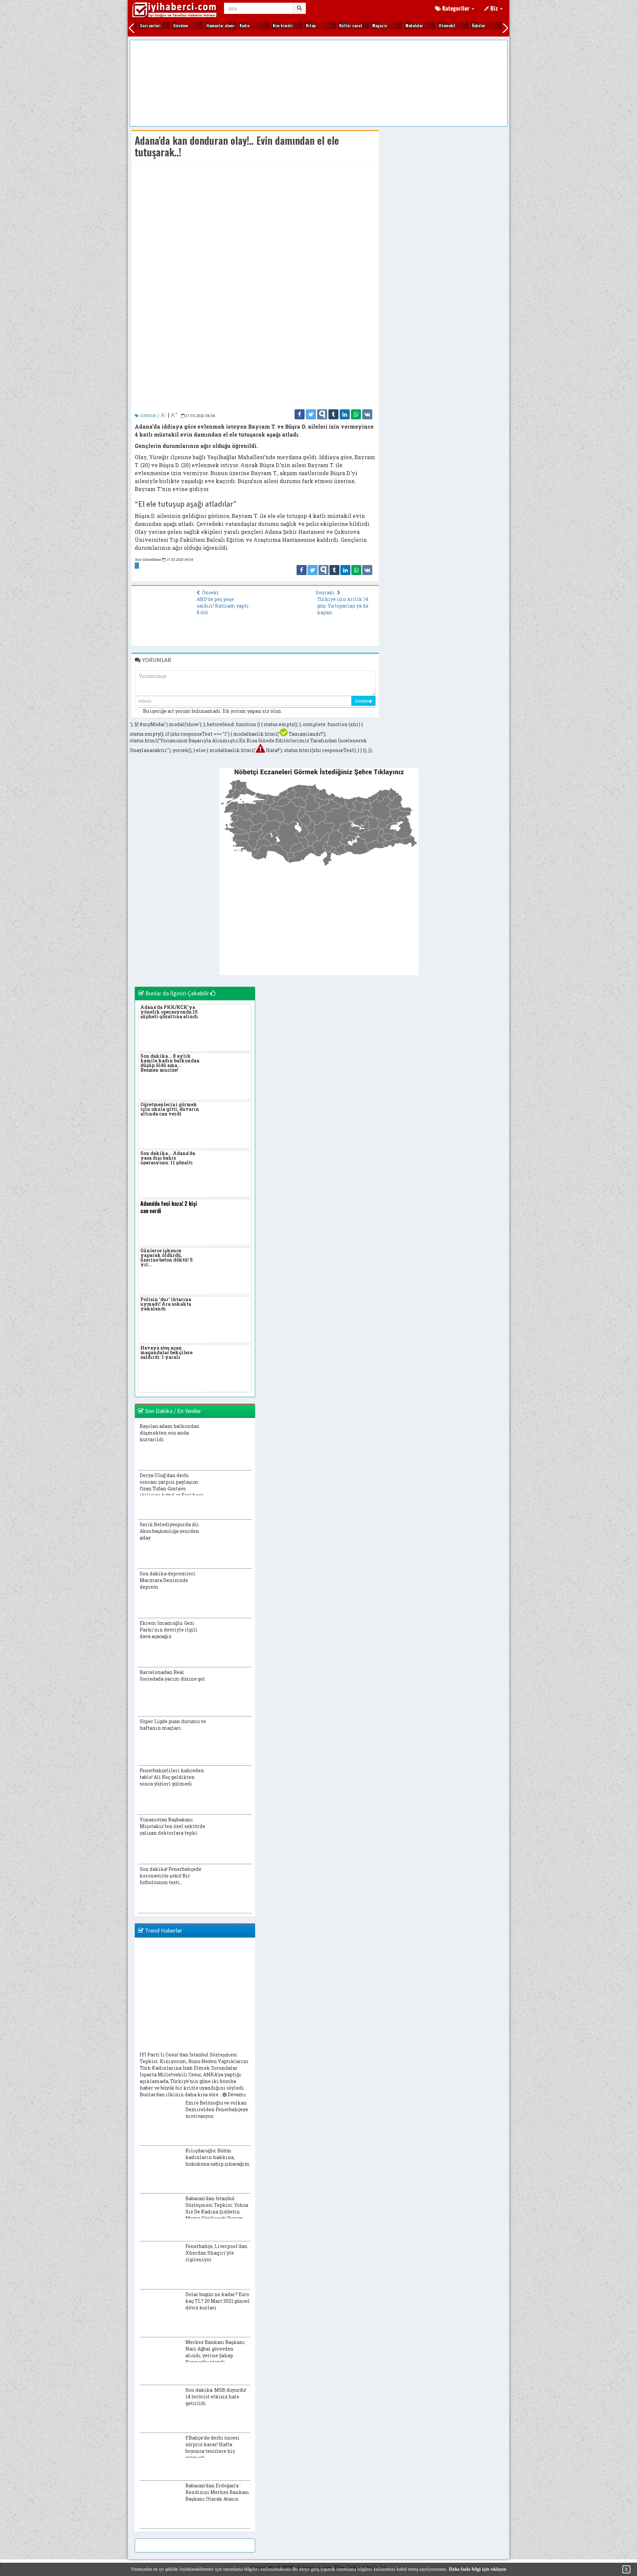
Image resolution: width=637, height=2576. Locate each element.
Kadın (231, 25)
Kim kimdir (270, 25)
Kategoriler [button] (456, 8)
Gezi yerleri (137, 25)
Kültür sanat (337, 25)
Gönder (362, 701)
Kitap (297, 25)
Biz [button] (494, 8)
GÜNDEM (147, 415)
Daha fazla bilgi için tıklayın (478, 2569)
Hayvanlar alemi (207, 25)
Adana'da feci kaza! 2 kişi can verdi (169, 1207)
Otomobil (434, 25)
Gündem (167, 25)
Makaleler (401, 25)
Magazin (366, 25)
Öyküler (465, 25)
